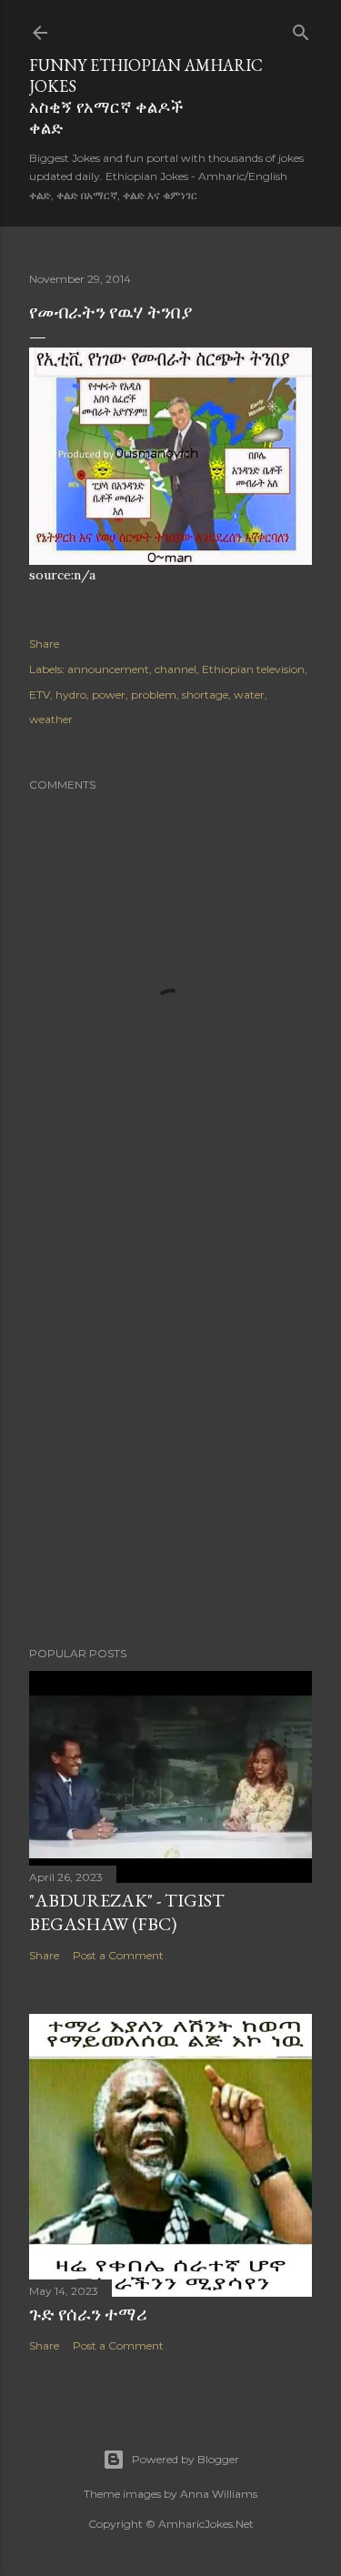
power (109, 694)
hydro (71, 694)
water (249, 694)
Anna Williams (219, 2494)
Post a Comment (118, 1955)
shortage (205, 694)
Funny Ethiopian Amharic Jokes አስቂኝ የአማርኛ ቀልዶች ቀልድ (146, 96)
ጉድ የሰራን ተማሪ (88, 2314)
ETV (40, 694)
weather (51, 719)
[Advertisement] (170, 1430)
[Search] (301, 29)
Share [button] (44, 644)
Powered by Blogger (186, 2459)
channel (176, 669)
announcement (108, 669)
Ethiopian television (253, 669)
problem (154, 694)
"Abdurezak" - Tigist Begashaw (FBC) (127, 1912)
